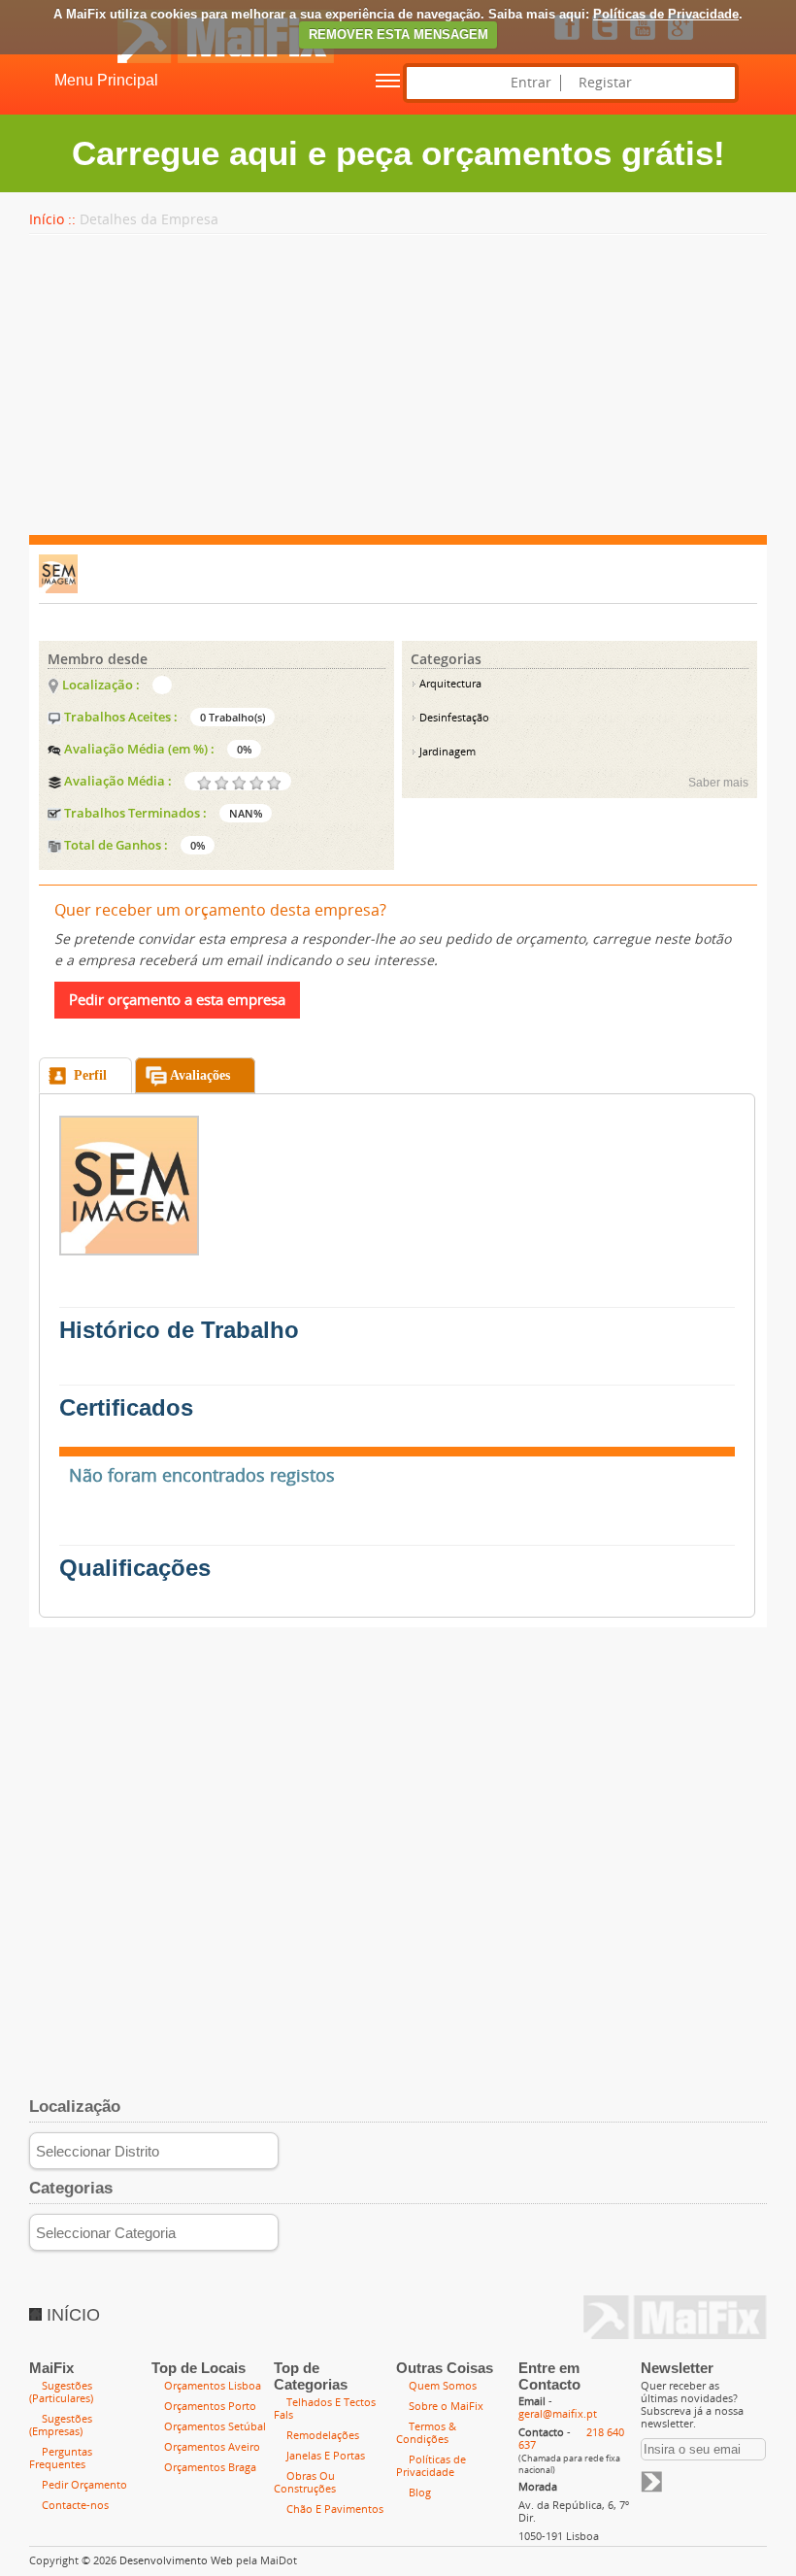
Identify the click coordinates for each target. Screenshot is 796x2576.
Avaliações (200, 1075)
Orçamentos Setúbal (215, 2427)
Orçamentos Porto (210, 2407)
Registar (605, 83)
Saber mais (718, 783)
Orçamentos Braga (210, 2468)
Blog (420, 2493)
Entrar (531, 83)
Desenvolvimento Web (176, 2561)
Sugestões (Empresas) (61, 2425)
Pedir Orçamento (84, 2485)
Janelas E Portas (326, 2456)
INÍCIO (71, 2315)
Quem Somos (443, 2386)
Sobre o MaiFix (446, 2407)
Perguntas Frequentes (61, 2459)
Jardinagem (446, 752)
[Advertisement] (398, 385)
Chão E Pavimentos (335, 2509)
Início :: (52, 220)
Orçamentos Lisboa (213, 2386)
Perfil (90, 1075)
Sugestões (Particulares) (61, 2392)
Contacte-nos (75, 2506)
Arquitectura (449, 684)
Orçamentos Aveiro (212, 2447)
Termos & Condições (426, 2433)
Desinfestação (453, 718)
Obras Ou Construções (305, 2483)
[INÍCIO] (167, 59)
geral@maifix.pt (558, 2414)
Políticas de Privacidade (666, 14)
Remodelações (323, 2436)
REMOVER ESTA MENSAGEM (398, 34)
